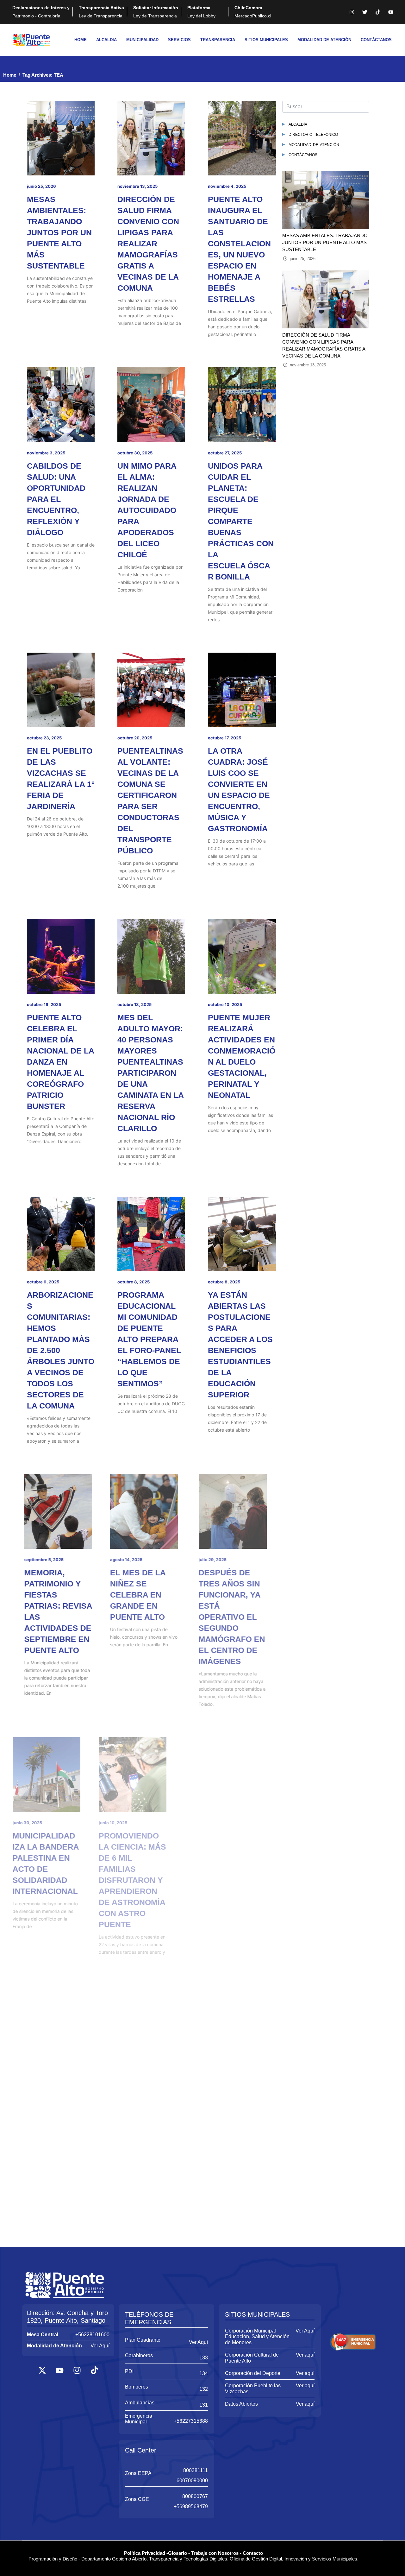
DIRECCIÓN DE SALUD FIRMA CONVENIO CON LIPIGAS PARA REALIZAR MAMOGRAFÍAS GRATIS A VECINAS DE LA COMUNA (148, 244)
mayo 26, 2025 (42, 2070)
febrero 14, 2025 (224, 2326)
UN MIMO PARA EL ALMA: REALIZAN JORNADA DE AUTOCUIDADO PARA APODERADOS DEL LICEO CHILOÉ (147, 510)
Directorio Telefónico (313, 134)
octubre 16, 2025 (44, 1004)
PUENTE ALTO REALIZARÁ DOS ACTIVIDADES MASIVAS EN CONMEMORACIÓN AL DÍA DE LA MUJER (151, 2372)
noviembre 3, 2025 (46, 453)
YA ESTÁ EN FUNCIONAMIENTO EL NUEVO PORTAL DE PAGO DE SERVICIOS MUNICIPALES (241, 2372)
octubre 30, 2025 (135, 453)
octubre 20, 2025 (135, 738)
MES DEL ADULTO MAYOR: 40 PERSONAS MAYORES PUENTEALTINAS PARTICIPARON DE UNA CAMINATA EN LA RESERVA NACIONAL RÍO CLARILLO (150, 1073)
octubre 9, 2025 (43, 1282)
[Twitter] (365, 12)
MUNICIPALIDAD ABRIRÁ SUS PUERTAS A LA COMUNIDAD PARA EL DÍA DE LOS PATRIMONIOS (149, 2117)
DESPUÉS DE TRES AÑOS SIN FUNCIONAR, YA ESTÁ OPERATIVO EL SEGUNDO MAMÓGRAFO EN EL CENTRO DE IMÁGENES (241, 1617)
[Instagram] (352, 12)
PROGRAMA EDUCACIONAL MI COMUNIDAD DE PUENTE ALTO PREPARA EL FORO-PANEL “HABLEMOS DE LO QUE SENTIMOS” (149, 1339)
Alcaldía (298, 124)
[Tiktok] (378, 12)
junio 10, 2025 (132, 1823)
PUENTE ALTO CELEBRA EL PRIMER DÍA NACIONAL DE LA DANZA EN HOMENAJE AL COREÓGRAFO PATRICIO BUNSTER (60, 1062)
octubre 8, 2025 (134, 1282)
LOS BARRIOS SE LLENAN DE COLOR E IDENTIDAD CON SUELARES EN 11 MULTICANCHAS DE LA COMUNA (242, 1869)
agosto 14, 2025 (134, 1560)
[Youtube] (391, 12)
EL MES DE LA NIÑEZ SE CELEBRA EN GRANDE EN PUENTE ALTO (145, 1595)
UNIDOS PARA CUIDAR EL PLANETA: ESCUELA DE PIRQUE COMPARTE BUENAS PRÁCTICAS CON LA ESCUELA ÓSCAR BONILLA (241, 521)
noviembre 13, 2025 (137, 186)
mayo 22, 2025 (223, 2070)
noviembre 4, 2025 (227, 186)
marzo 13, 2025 (42, 2326)
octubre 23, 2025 (44, 738)
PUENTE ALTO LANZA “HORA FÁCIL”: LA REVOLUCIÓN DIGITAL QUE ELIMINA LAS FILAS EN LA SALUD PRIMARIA (55, 2128)
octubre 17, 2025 (224, 738)
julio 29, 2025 (222, 1560)
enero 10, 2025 (42, 2559)
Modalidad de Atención (314, 144)
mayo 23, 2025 (133, 2070)
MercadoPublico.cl (253, 12)
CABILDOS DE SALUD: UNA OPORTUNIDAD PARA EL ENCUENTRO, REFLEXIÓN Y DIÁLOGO (56, 499)
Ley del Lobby (201, 12)
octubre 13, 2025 (134, 1004)
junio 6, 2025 (221, 1823)
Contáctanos (303, 154)
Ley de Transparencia (101, 12)
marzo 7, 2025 (131, 2326)
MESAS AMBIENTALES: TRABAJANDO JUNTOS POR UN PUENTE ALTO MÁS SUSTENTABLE (59, 232)
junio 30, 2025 (42, 1823)
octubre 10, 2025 (225, 1004)
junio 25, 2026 (41, 186)
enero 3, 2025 (131, 2559)
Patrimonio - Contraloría (41, 12)
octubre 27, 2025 (225, 453)
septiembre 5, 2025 (47, 1560)
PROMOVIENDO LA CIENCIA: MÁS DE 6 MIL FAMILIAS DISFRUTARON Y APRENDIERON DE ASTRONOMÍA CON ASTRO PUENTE (151, 1880)
